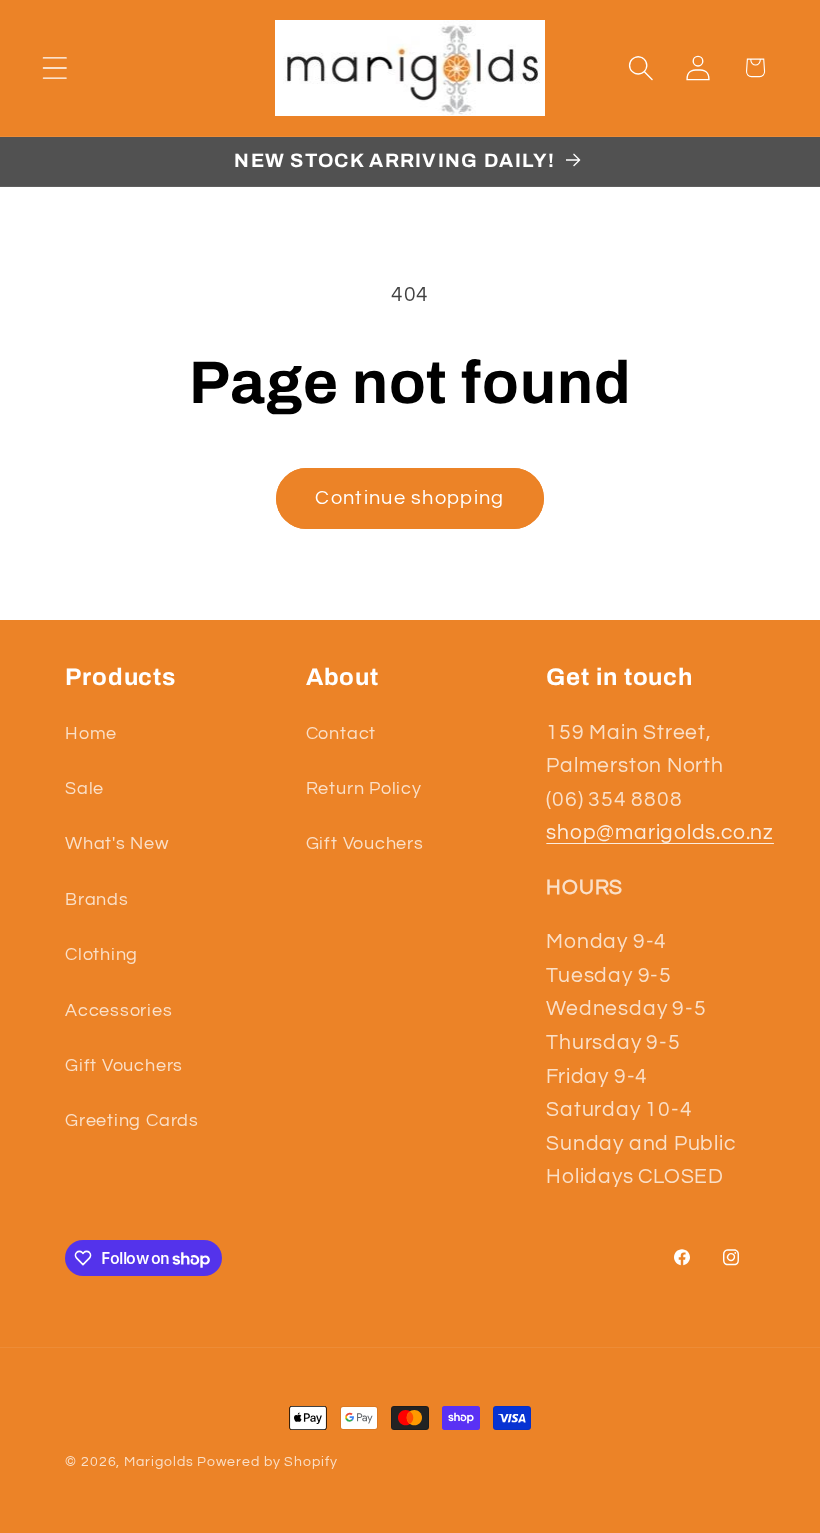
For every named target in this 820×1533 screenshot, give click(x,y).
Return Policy (364, 788)
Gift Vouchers (124, 1065)
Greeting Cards (132, 1120)
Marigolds (158, 1461)
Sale (84, 788)
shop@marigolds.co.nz (660, 832)
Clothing (101, 954)
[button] (54, 67)
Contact (341, 733)
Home (91, 733)
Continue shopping (409, 498)
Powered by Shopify (267, 1461)
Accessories (119, 1010)
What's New (117, 843)
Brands (97, 899)
